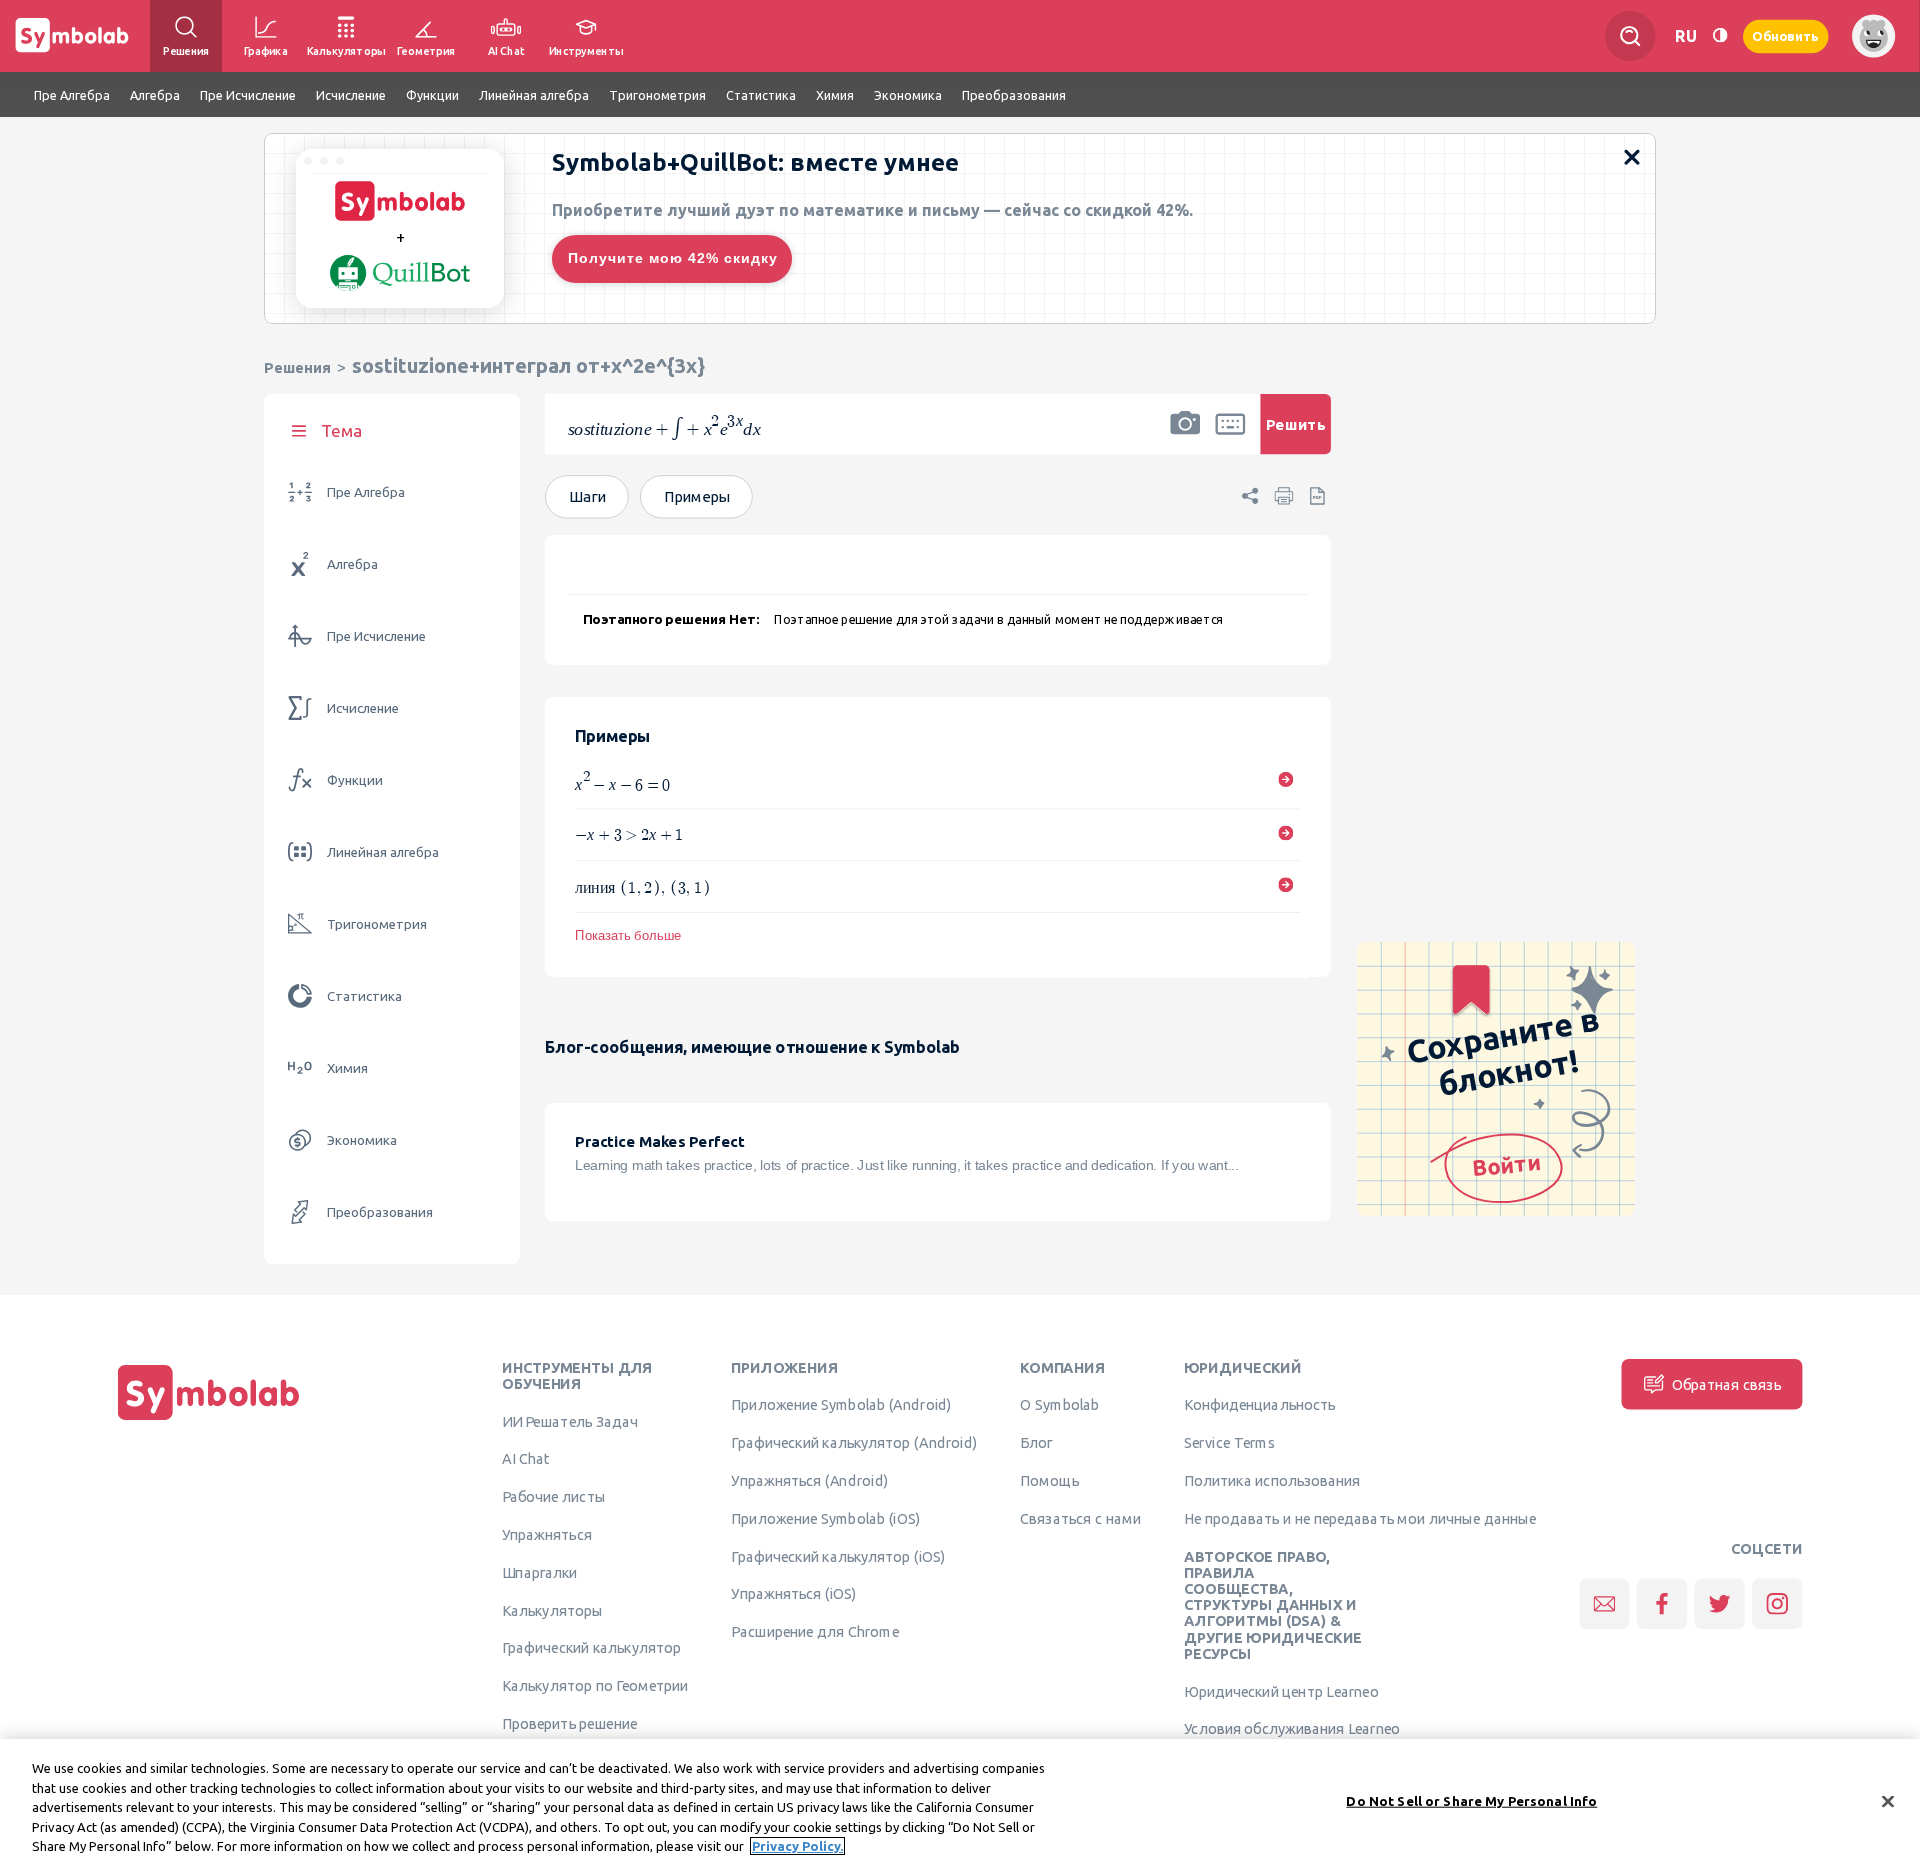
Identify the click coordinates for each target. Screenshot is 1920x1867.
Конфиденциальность (1259, 1405)
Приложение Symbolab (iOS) (825, 1519)
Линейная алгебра (383, 852)
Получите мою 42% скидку (673, 258)
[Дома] (209, 1420)
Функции (355, 780)
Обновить (1786, 35)
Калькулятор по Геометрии (595, 1686)
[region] (960, 1803)
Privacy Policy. (797, 1846)
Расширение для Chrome (814, 1632)
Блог (1036, 1443)
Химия (347, 1068)
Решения (297, 367)
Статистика (364, 996)
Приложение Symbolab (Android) (841, 1405)
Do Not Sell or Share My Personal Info (1471, 1801)
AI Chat (526, 1459)
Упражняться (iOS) (793, 1594)
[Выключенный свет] (1720, 35)
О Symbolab (1059, 1405)
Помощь (1049, 1481)
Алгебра (352, 564)
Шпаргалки (540, 1573)
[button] (1185, 437)
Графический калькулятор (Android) (854, 1443)
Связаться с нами (1080, 1519)
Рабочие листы (554, 1497)
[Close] (1888, 1802)
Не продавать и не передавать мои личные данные (1360, 1519)
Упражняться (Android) (809, 1481)
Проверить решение (569, 1724)
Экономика (362, 1140)
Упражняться (547, 1535)
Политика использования (1272, 1481)
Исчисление (363, 708)
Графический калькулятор (591, 1648)
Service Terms (1229, 1443)
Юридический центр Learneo (1281, 1691)
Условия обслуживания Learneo (1292, 1729)
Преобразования (380, 1212)
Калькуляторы (552, 1610)
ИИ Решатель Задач (570, 1421)
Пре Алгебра (366, 492)
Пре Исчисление (376, 636)
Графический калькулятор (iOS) (838, 1556)
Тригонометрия (377, 924)
